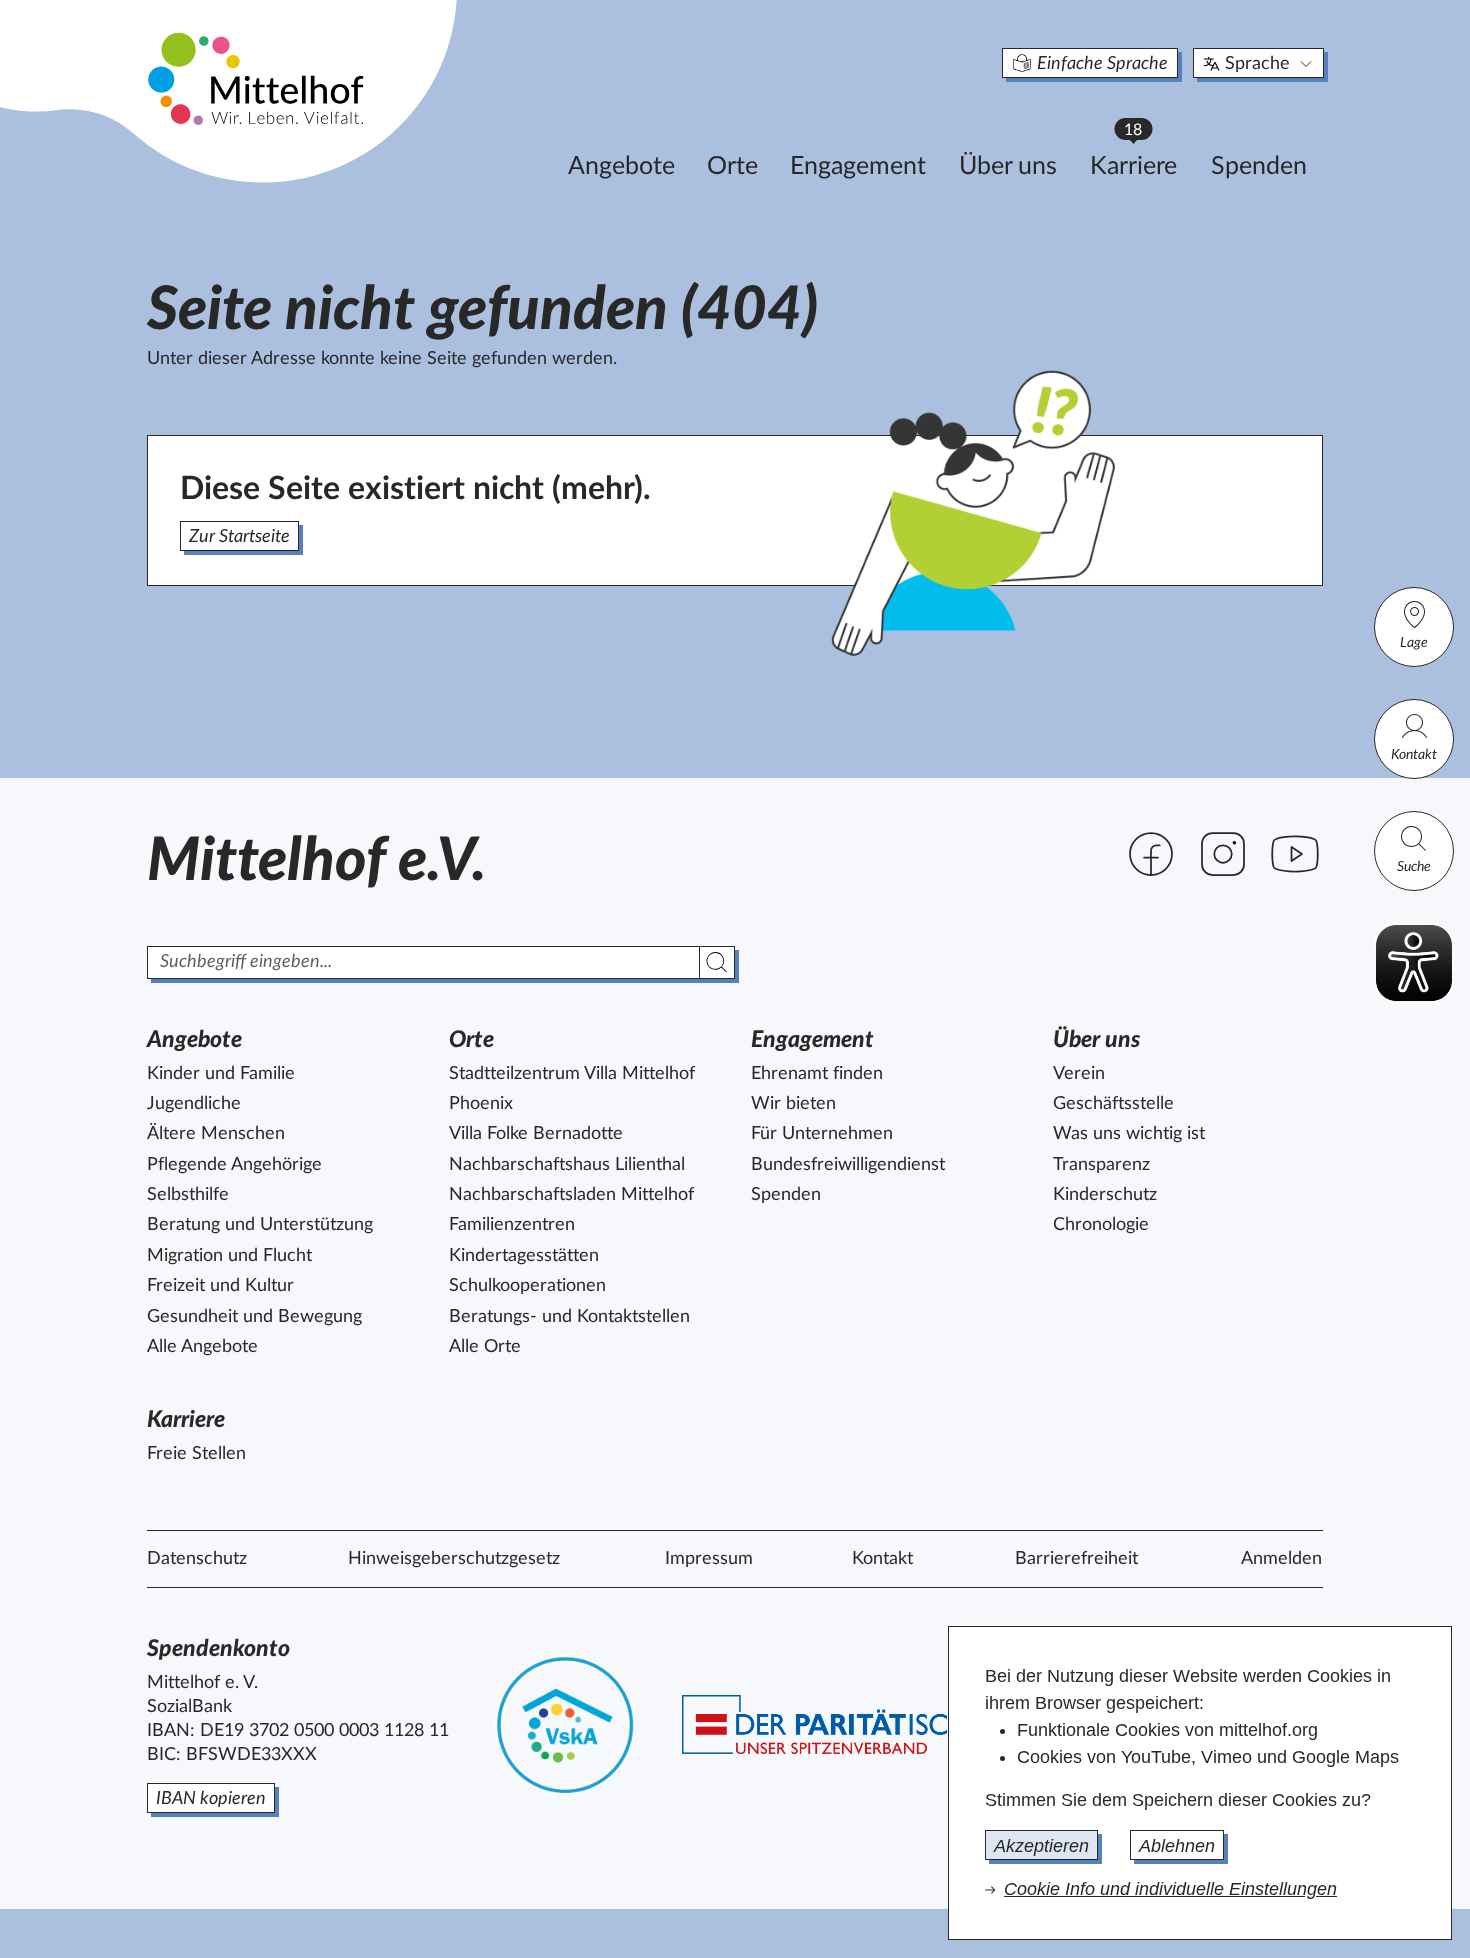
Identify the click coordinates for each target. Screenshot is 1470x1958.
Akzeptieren (1041, 1846)
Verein (1079, 1074)
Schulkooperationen (527, 1286)
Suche (1414, 867)
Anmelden (1281, 1559)
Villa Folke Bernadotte (536, 1134)
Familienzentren (512, 1225)
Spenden (1259, 166)
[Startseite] (258, 78)
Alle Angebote (202, 1347)
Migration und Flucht (229, 1256)
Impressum (709, 1559)
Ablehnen (1177, 1846)
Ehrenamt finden (817, 1074)
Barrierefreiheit (1076, 1559)
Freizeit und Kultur (220, 1286)
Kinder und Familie (221, 1074)
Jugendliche (194, 1104)
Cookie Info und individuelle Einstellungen (1170, 1889)
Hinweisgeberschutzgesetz (454, 1559)
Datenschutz (197, 1559)
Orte (732, 166)
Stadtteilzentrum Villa (572, 1074)
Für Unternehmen (822, 1134)
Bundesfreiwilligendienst (848, 1165)
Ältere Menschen (216, 1134)
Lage (1414, 643)
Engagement (858, 166)
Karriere (1143, 160)
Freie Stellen (196, 1454)
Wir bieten (793, 1104)
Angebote (621, 166)
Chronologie (1101, 1225)
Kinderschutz (1105, 1195)
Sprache (1257, 64)
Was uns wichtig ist (1129, 1134)
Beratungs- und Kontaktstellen (569, 1317)
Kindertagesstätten (524, 1256)
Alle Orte (485, 1347)
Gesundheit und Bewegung (254, 1317)
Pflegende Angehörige (234, 1165)
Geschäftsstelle (1113, 1104)
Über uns (1008, 166)
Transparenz (1101, 1165)
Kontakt (1414, 755)
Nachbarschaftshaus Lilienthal (567, 1165)
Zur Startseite (239, 537)
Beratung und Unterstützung (260, 1225)
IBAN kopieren (211, 1799)
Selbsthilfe (188, 1195)
